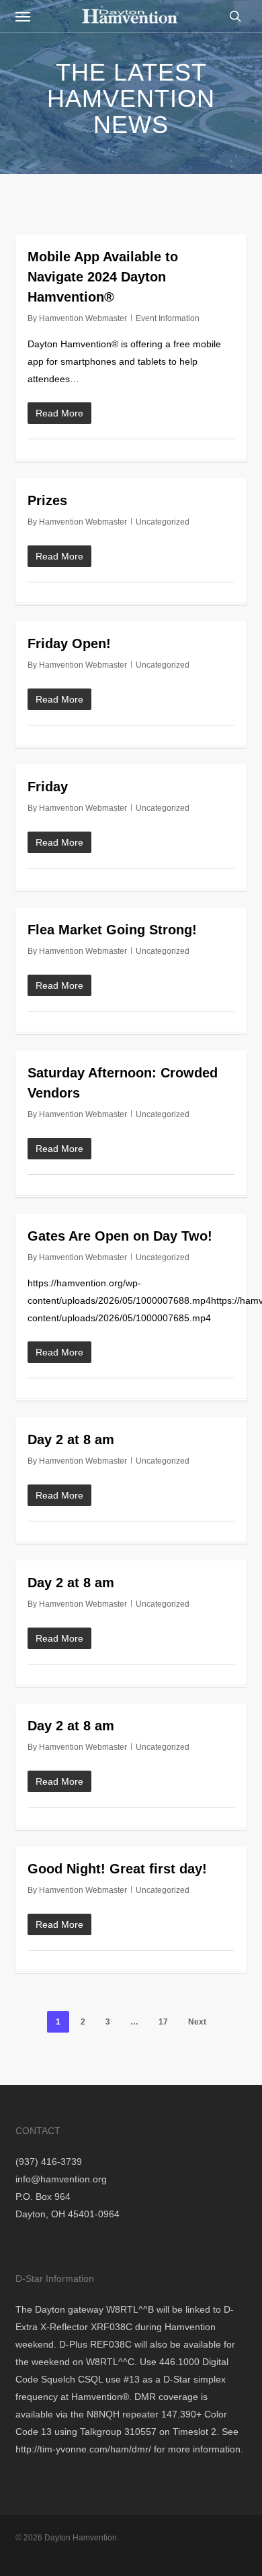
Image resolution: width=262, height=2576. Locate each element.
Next (197, 2022)
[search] (232, 16)
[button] (23, 16)
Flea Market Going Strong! (112, 930)
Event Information (168, 318)
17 (163, 2022)
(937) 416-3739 (49, 2162)
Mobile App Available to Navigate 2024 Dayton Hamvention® (103, 277)
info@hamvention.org (61, 2179)
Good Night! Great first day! (117, 1869)
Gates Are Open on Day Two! (120, 1236)
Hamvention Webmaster (83, 318)
